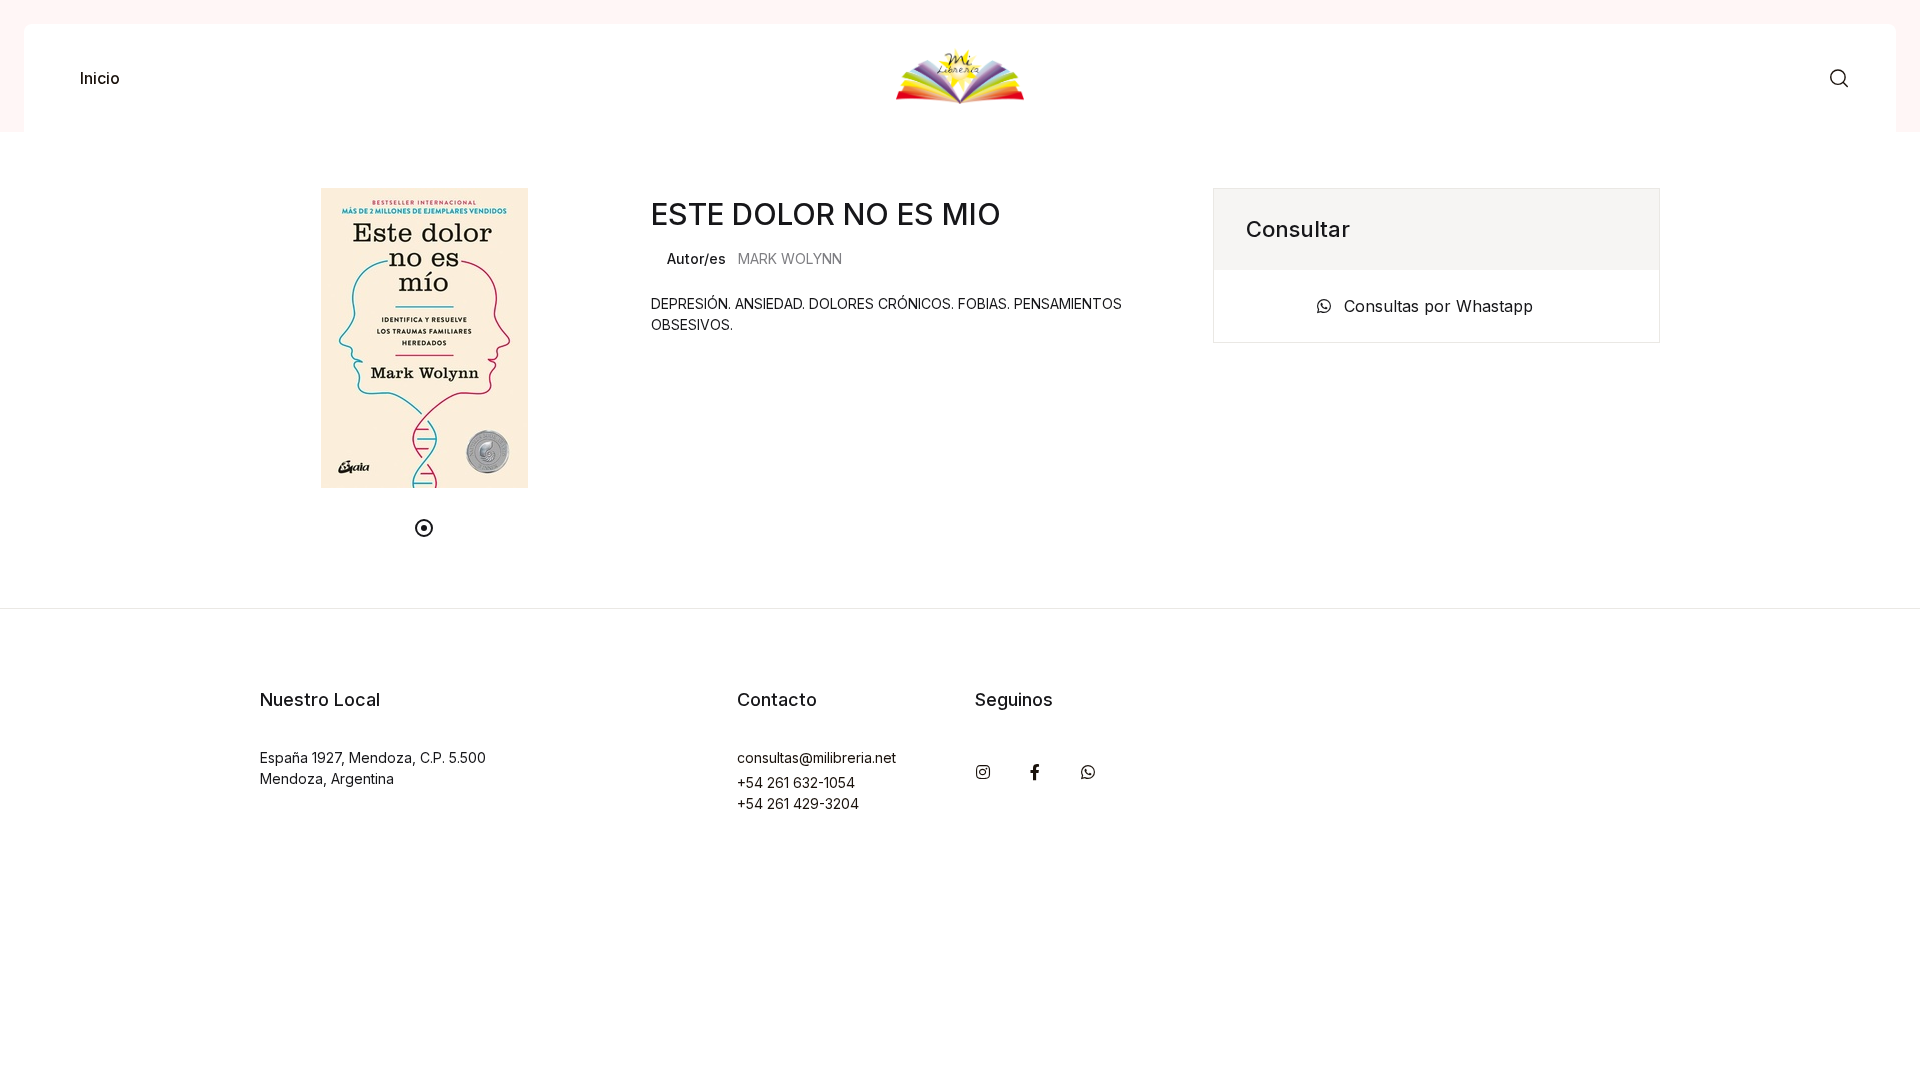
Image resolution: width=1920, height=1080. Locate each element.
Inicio (100, 78)
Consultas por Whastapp (1436, 306)
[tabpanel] (424, 338)
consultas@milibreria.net (816, 757)
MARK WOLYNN (790, 258)
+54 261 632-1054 (796, 782)
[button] (1839, 78)
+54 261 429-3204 (798, 803)
